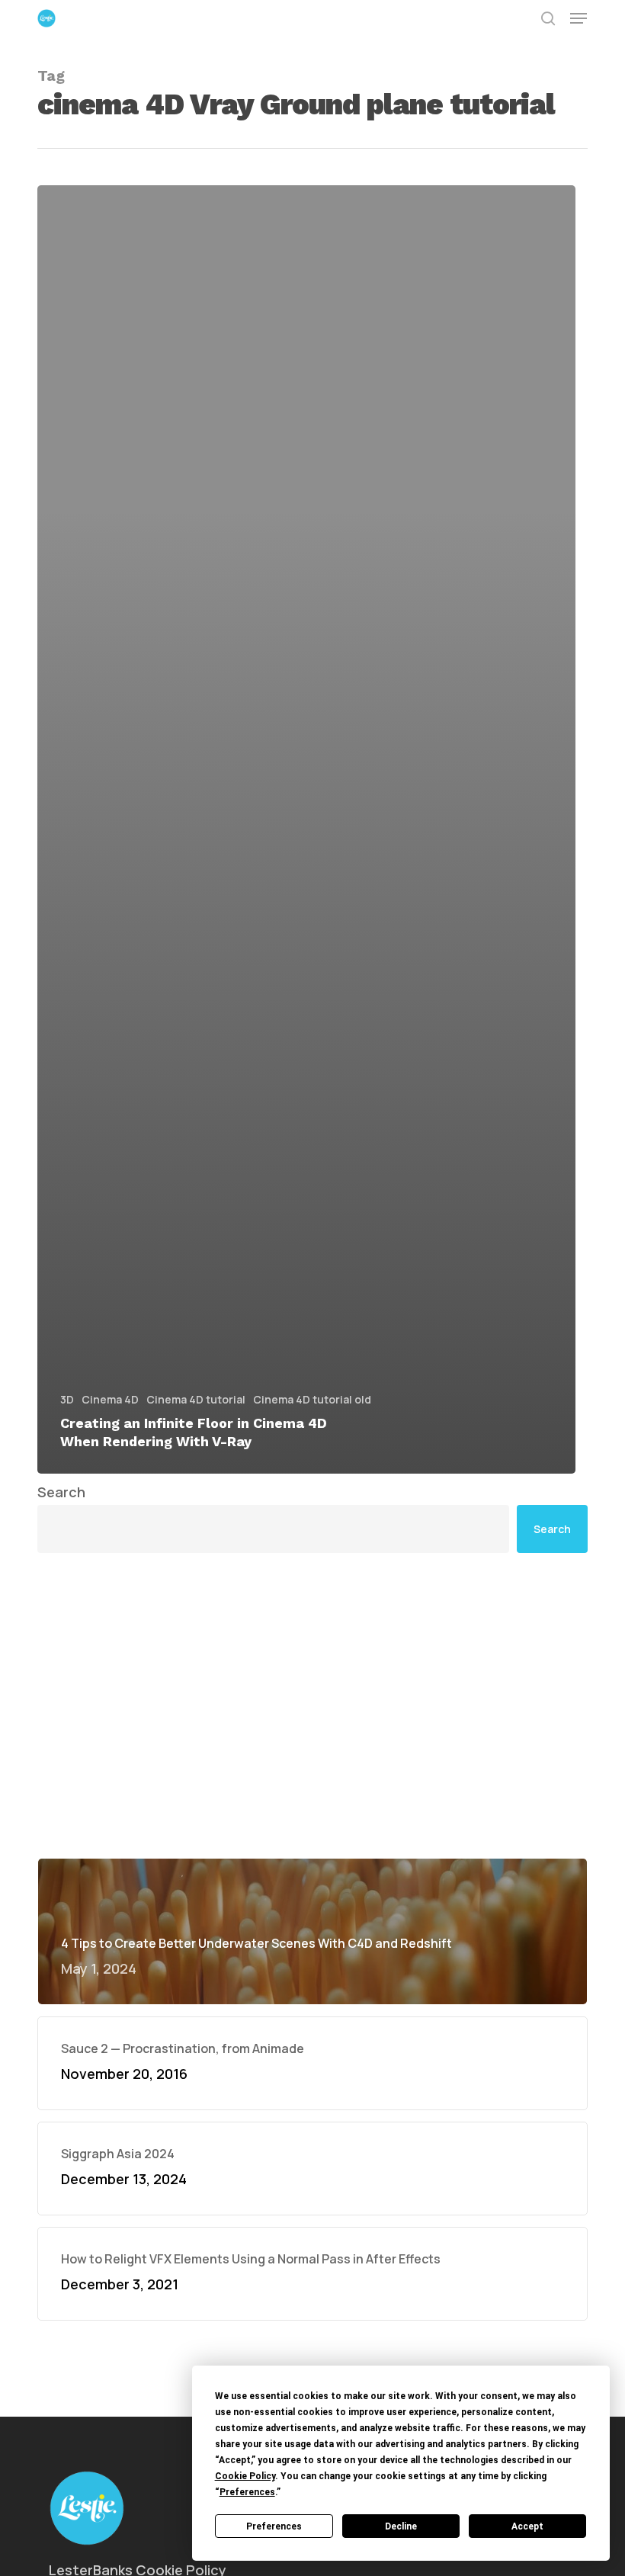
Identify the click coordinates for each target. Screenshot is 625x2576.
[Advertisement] (312, 1705)
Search (61, 1492)
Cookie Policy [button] (245, 2476)
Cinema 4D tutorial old (312, 1399)
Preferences (274, 2526)
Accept (527, 2526)
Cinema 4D (110, 1399)
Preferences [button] (247, 2492)
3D (67, 1399)
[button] (579, 18)
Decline (401, 2526)
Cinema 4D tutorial (196, 1399)
